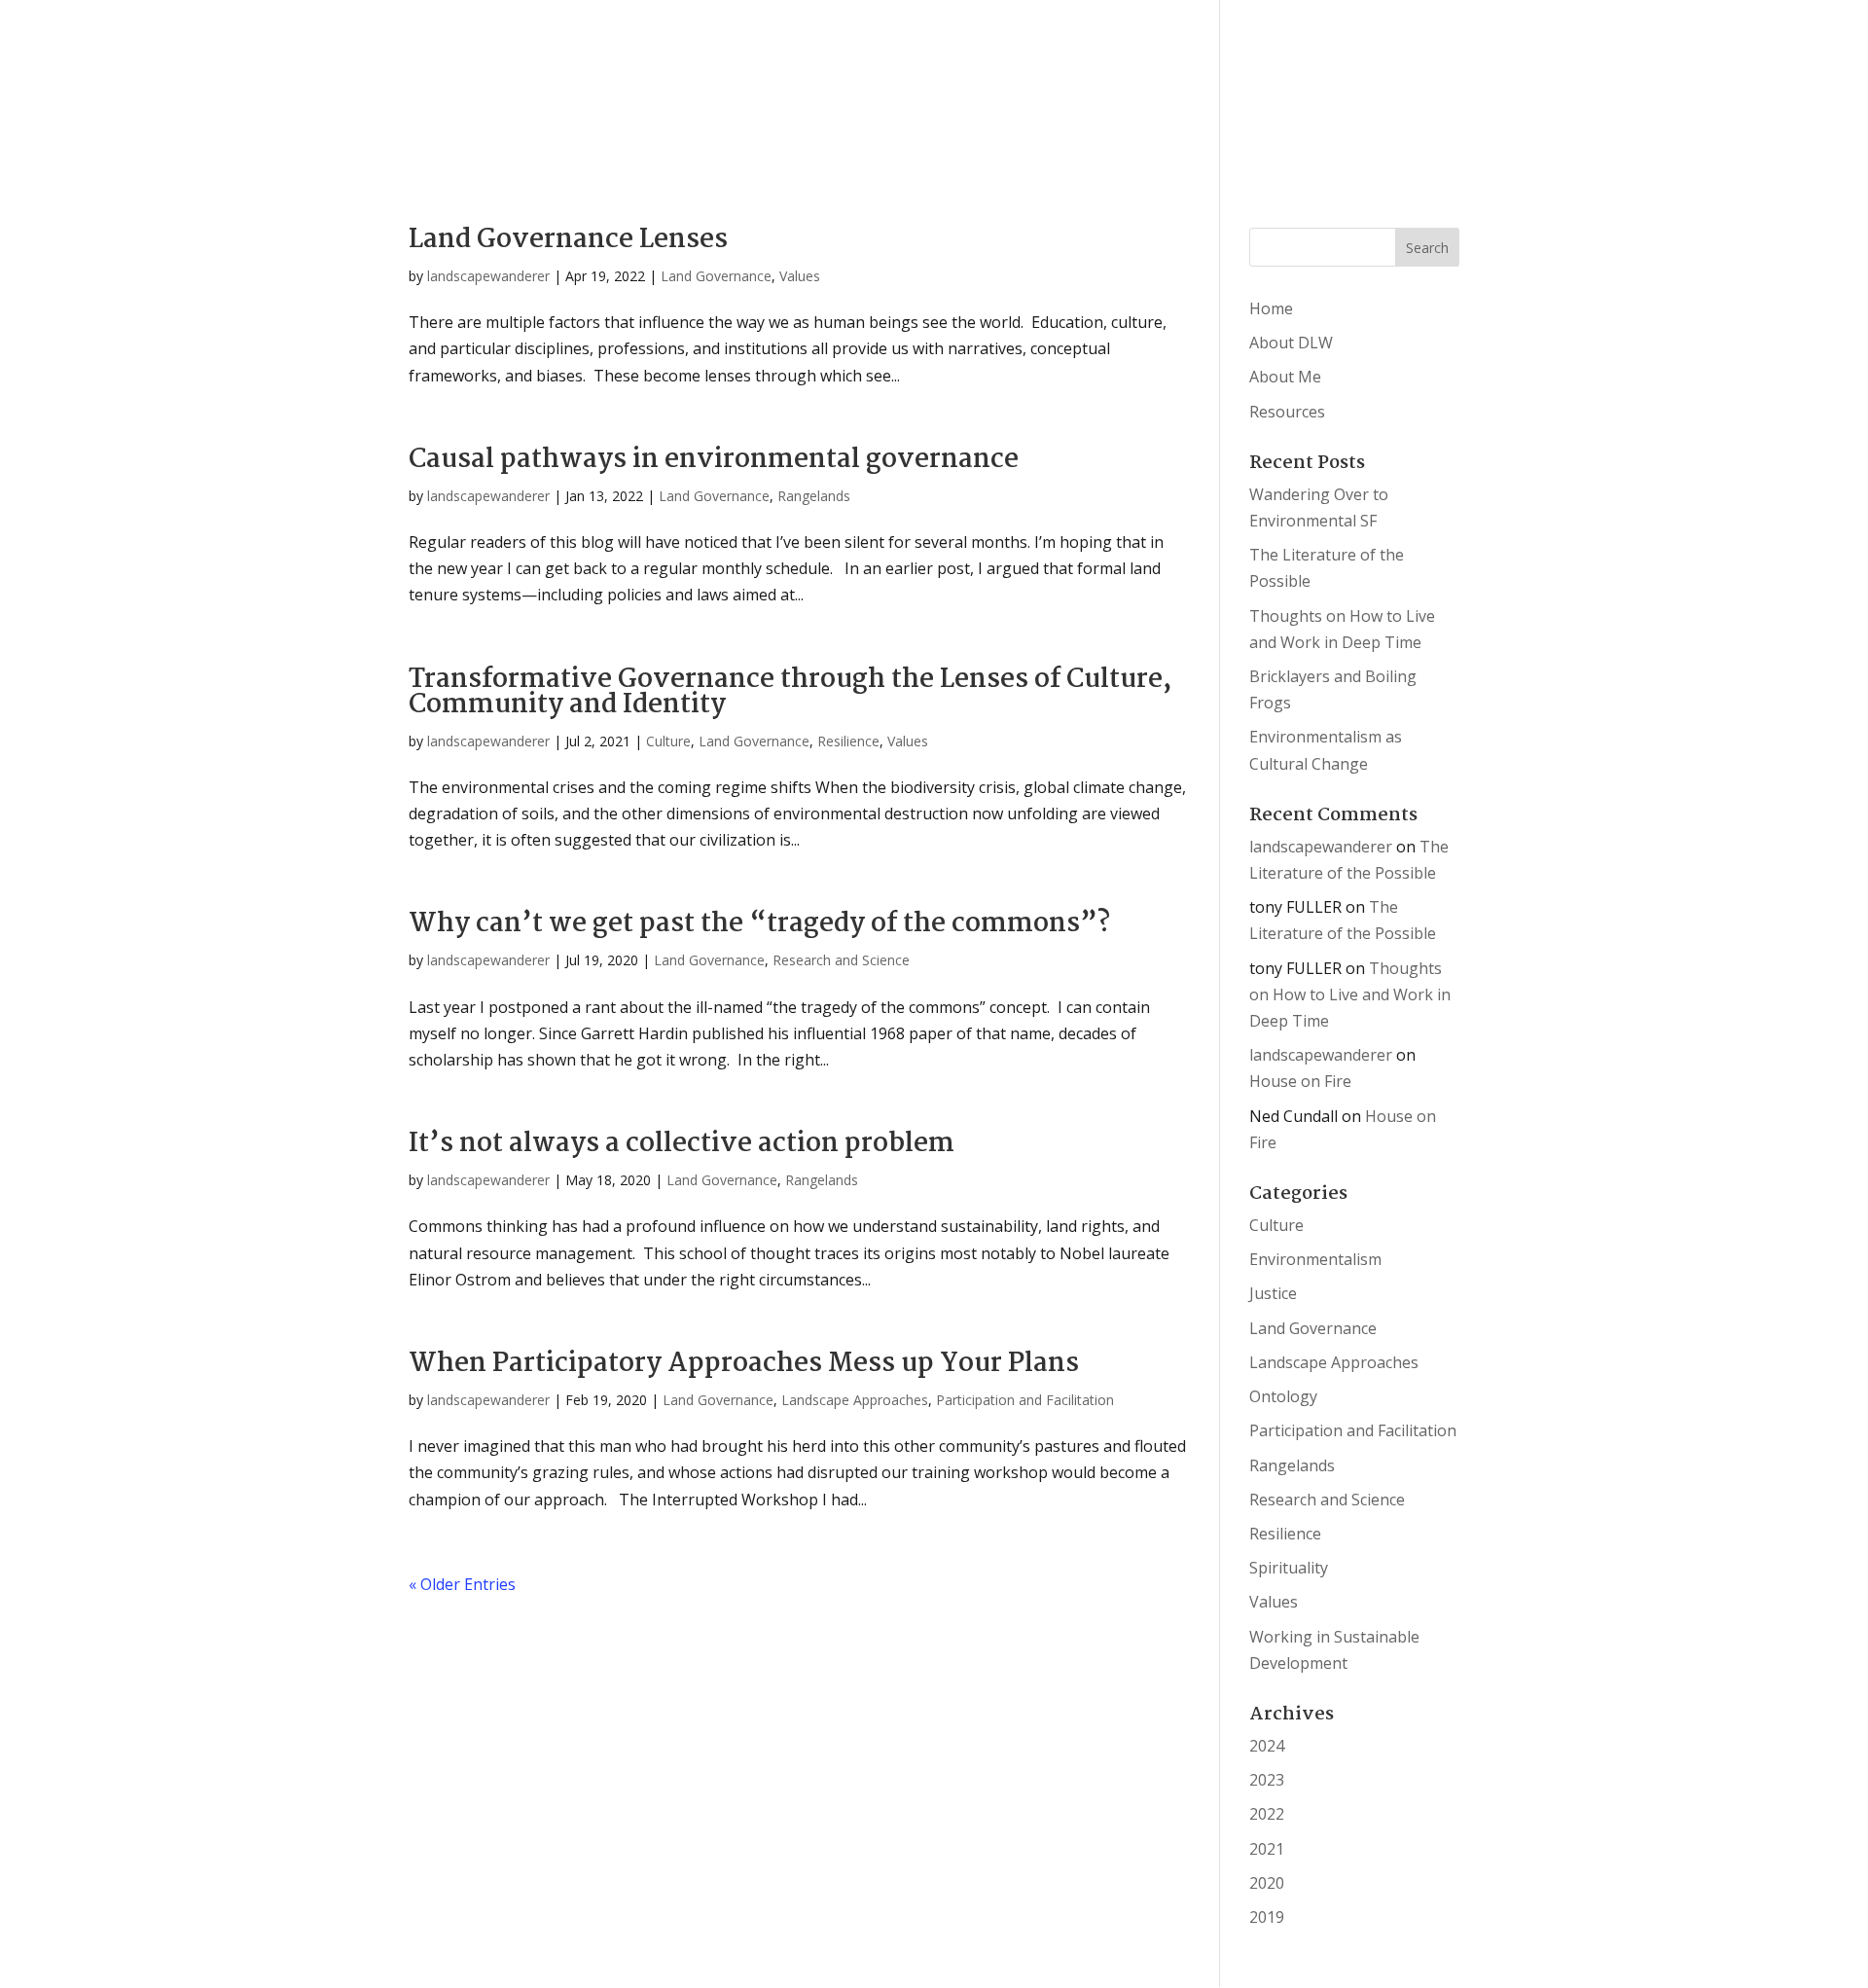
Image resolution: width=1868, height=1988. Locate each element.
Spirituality (1289, 1568)
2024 (1267, 1746)
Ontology (1283, 1396)
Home (1271, 308)
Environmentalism (1315, 1259)
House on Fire (1300, 1081)
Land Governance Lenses (568, 240)
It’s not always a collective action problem (682, 1144)
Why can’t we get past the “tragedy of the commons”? (759, 924)
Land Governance (716, 276)
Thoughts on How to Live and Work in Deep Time (1350, 994)
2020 (1267, 1883)
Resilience (848, 741)
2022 (1267, 1814)
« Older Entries (462, 1584)
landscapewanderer (488, 276)
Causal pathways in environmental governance (714, 460)
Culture (668, 741)
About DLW (1291, 343)
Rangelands (814, 496)
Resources (1287, 412)
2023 (1267, 1780)
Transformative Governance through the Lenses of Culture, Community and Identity (790, 693)
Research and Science (841, 960)
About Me (1285, 377)
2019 (1267, 1917)
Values (800, 276)
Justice (1273, 1293)
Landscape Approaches (855, 1400)
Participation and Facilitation (1025, 1400)
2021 (1267, 1849)
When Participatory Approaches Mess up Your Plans (744, 1364)
